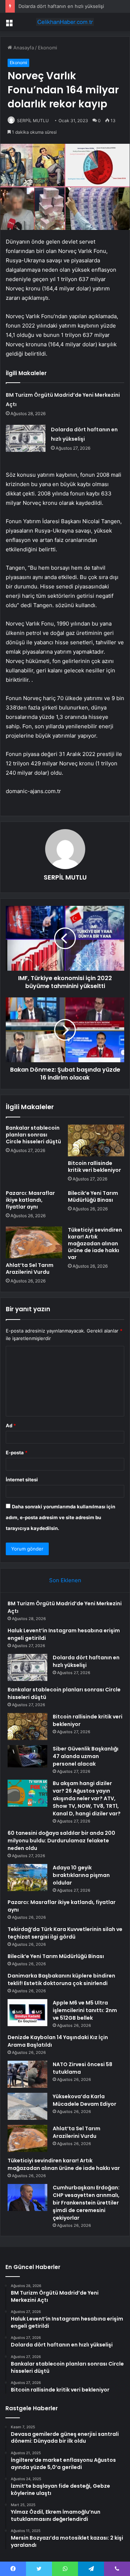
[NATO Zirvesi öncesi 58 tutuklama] (27, 2074)
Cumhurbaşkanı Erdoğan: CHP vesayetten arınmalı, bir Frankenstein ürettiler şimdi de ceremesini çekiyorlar (86, 2203)
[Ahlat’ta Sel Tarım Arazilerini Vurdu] (34, 1242)
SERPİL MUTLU (33, 121)
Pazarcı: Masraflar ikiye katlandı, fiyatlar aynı (30, 1200)
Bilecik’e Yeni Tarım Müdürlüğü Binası (93, 1196)
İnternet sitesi (22, 1480)
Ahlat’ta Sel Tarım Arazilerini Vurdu (30, 1269)
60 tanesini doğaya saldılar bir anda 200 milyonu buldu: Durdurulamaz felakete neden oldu (61, 1841)
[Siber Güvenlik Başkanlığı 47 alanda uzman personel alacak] (27, 1756)
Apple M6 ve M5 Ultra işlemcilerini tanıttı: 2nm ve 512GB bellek (85, 2010)
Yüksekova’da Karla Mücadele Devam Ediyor (84, 2100)
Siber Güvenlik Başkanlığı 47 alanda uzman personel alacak (86, 1756)
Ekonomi (47, 48)
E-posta (17, 1452)
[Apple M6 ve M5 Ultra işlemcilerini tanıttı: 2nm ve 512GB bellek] (27, 2013)
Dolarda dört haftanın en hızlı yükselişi (61, 6)
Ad (11, 1425)
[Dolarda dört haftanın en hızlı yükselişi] (26, 438)
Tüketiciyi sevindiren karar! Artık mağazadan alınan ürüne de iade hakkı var (95, 1243)
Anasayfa (23, 48)
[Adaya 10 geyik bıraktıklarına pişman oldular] (27, 1878)
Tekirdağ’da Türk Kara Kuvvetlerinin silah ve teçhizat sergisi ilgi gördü (65, 1933)
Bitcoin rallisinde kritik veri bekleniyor (94, 1167)
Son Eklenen (65, 1580)
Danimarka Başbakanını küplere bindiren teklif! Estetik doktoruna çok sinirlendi (61, 1979)
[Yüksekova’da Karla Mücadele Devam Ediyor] (27, 2106)
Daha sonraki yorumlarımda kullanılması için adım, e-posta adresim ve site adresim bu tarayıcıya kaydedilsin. (60, 1517)
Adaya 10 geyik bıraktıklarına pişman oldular (81, 1875)
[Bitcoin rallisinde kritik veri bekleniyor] (96, 1140)
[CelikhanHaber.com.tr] (65, 22)
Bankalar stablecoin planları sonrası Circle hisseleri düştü (33, 1135)
